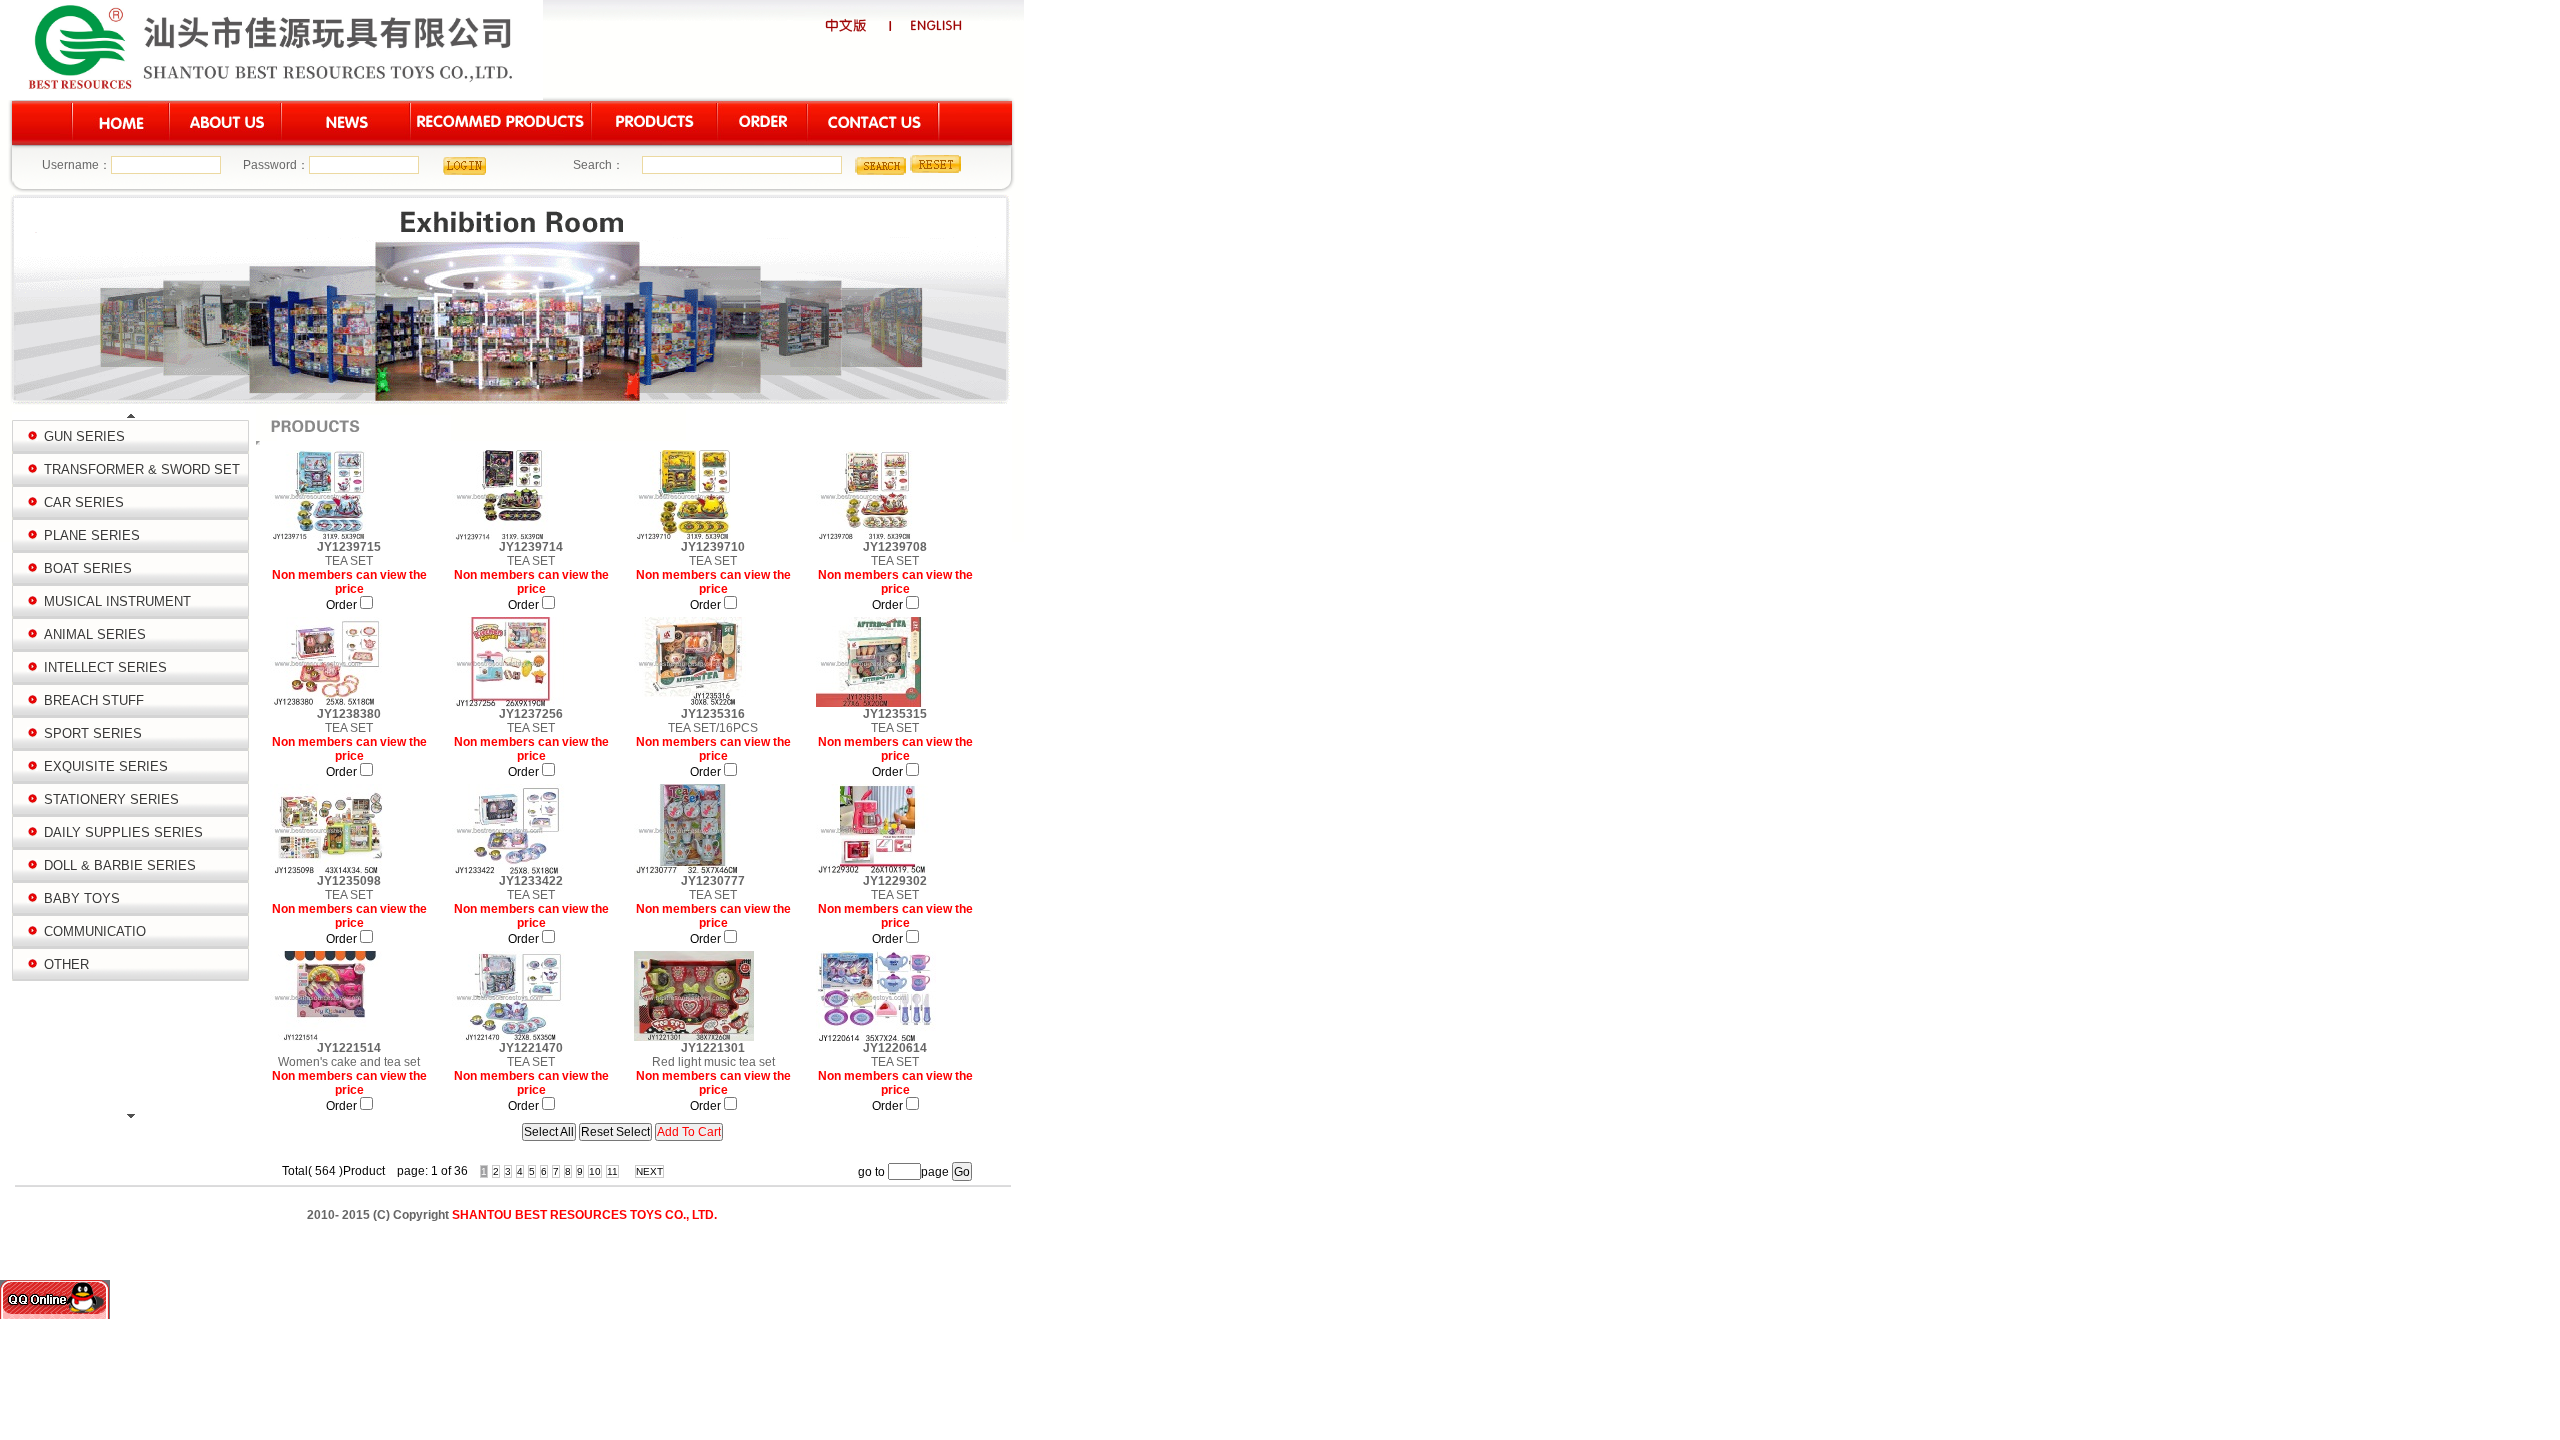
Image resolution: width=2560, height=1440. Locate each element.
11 (612, 1171)
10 (595, 1171)
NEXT (649, 1171)
